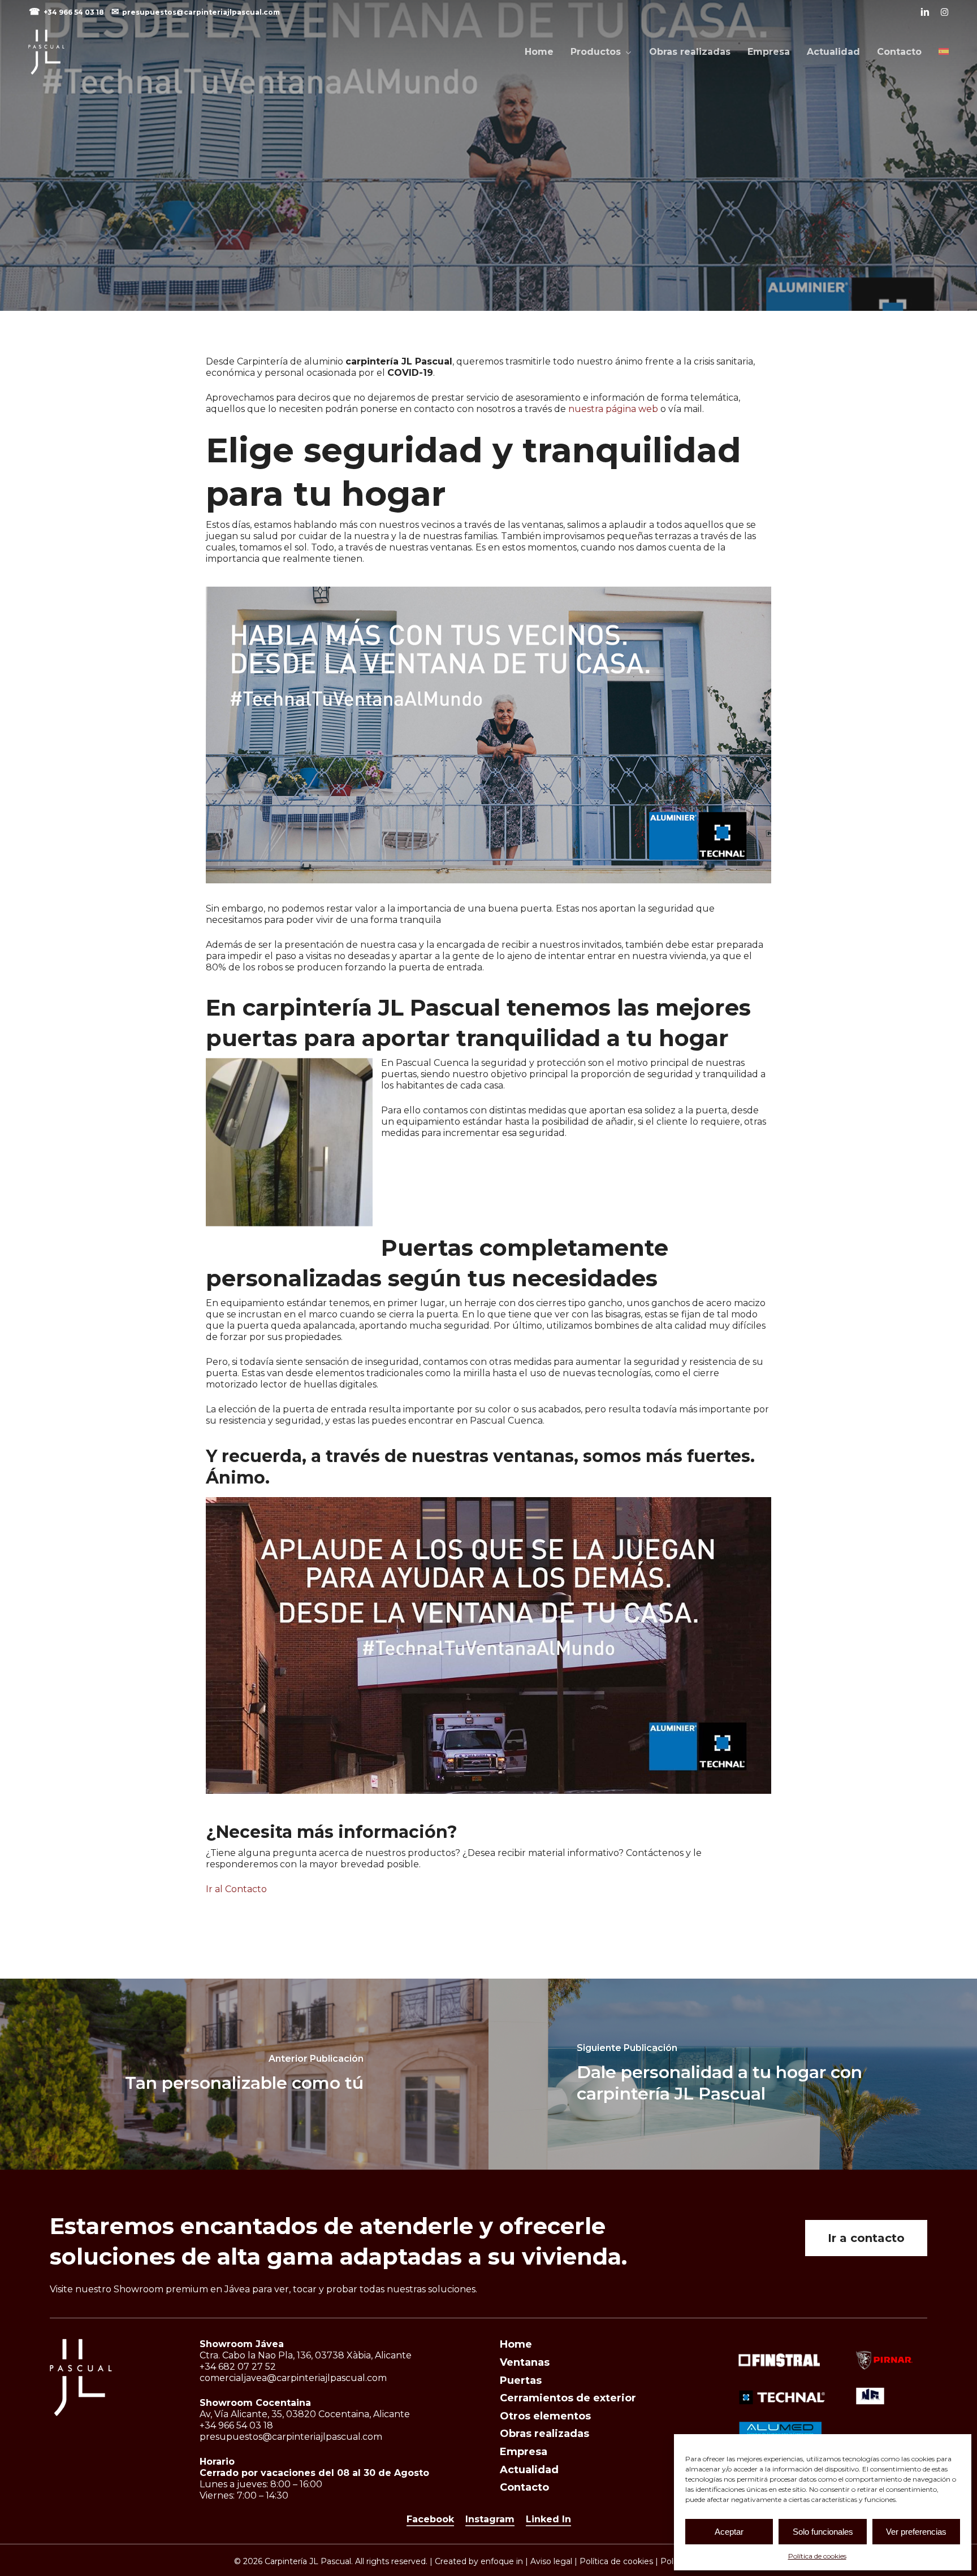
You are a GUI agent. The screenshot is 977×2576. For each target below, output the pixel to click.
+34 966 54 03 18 (75, 12)
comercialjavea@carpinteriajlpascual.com (293, 2378)
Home (516, 2344)
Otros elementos (545, 2416)
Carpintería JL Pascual (488, 207)
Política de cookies (817, 2556)
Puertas (521, 2380)
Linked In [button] (548, 2519)
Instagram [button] (490, 2519)
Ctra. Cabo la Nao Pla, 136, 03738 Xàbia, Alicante (306, 2355)
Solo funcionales (823, 2532)
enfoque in (502, 2561)
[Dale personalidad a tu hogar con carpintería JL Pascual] (733, 2074)
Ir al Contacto (236, 1889)
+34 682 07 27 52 (238, 2367)
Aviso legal (551, 2561)
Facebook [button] (430, 2519)
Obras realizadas (544, 2434)
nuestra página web (613, 409)
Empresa (524, 2452)
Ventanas (525, 2362)
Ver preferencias (916, 2532)
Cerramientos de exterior (568, 2398)
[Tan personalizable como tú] (244, 2074)
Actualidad (529, 2470)
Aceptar (729, 2532)
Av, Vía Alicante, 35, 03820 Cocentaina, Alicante (305, 2414)
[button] (866, 2238)
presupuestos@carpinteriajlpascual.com (201, 12)
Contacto (524, 2487)
